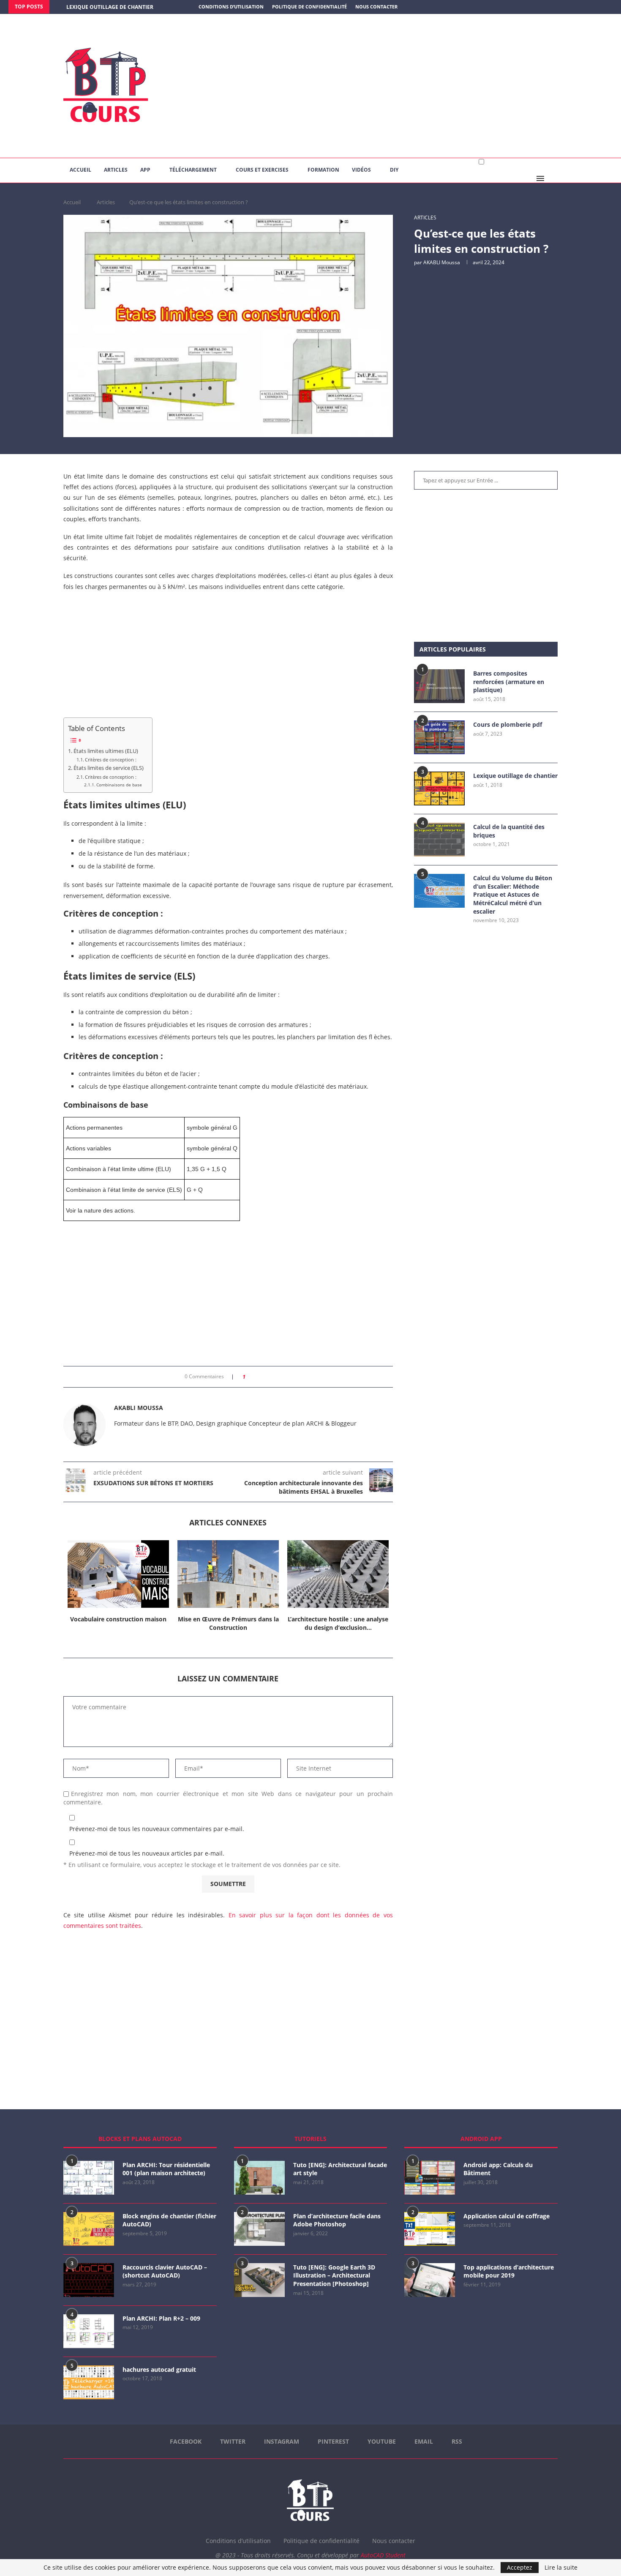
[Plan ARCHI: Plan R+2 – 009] (89, 2331)
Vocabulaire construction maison (118, 1619)
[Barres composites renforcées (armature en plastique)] (439, 686)
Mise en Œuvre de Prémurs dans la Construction (228, 1623)
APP (145, 170)
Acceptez (520, 2567)
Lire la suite (561, 2568)
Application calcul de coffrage (507, 2216)
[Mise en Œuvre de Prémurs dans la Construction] (228, 1574)
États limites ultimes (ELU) (106, 751)
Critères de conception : (111, 760)
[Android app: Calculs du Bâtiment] (430, 2178)
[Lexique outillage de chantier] (439, 788)
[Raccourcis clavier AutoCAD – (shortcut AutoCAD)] (89, 2280)
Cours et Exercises (262, 170)
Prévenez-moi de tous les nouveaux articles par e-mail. (147, 1853)
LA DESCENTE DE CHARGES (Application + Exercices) (136, 7)
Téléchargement (193, 170)
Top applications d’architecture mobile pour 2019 (509, 2271)
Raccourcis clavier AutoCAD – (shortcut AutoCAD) (165, 2271)
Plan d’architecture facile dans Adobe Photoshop (337, 2220)
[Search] (553, 178)
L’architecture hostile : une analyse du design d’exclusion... (338, 1623)
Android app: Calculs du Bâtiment (498, 2169)
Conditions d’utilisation (231, 7)
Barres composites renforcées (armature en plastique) (509, 682)
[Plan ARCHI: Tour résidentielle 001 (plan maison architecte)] (89, 2178)
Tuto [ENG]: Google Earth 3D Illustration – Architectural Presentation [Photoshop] (334, 2275)
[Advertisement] (395, 86)
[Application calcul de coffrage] (430, 2229)
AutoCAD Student (383, 2555)
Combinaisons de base (119, 785)
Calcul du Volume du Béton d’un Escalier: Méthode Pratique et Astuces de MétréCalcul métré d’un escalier (513, 894)
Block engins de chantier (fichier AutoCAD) (169, 2220)
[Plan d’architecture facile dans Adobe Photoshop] (259, 2229)
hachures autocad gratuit (159, 2369)
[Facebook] (577, 7)
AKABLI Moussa (442, 262)
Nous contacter (376, 7)
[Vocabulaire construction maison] (118, 1574)
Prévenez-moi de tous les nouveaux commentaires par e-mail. (157, 1829)
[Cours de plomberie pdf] (439, 737)
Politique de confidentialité (309, 7)
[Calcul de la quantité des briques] (439, 840)
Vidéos (361, 170)
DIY (394, 170)
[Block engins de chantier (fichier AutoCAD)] (89, 2229)
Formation (323, 170)
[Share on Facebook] (255, 1377)
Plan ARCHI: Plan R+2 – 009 (161, 2318)
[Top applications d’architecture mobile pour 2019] (430, 2280)
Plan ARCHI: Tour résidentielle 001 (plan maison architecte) (166, 2169)
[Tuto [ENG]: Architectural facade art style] (259, 2178)
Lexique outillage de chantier (515, 776)
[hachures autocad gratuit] (89, 2382)
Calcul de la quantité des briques (509, 831)
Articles (116, 170)
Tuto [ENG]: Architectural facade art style (340, 2169)
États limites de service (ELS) (109, 768)
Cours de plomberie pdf (508, 724)
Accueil (80, 170)
